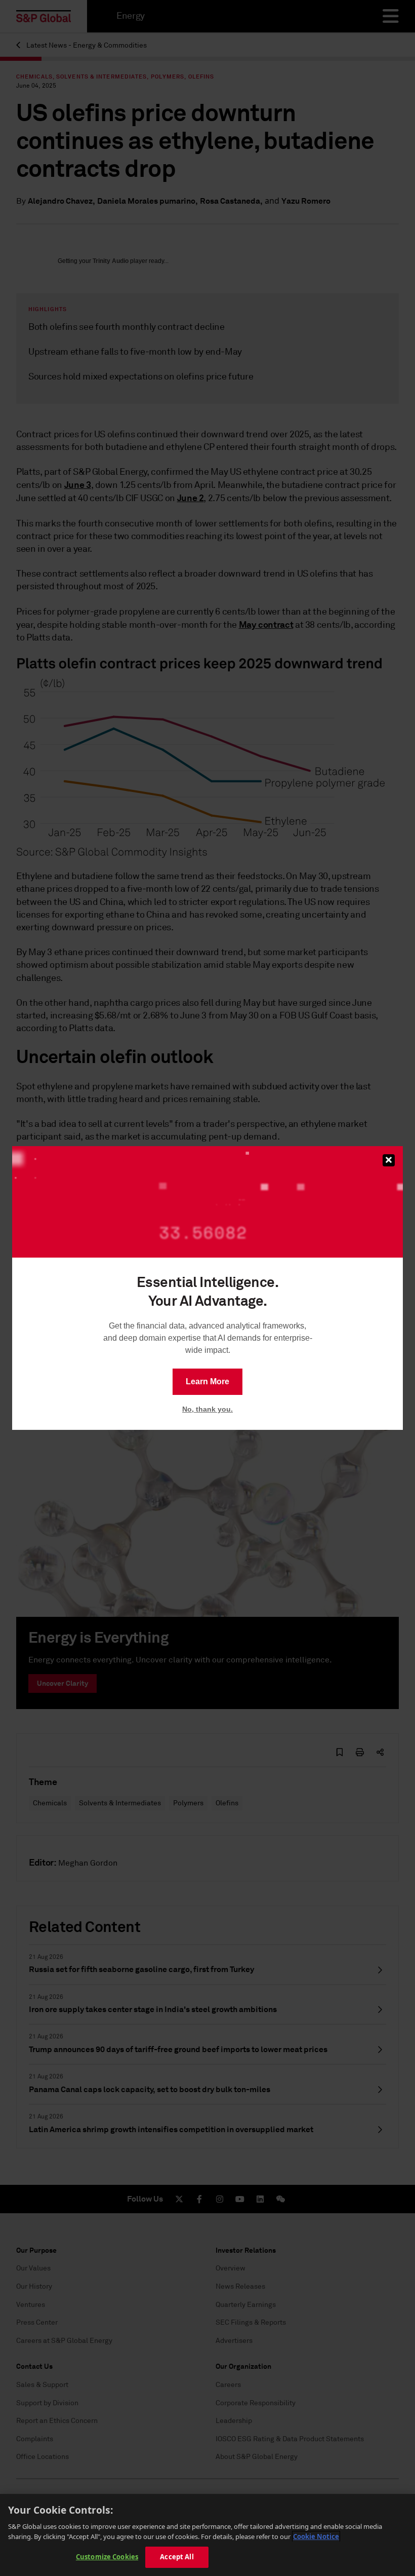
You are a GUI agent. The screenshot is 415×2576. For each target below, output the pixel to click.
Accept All (177, 2557)
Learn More (207, 1381)
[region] (207, 2535)
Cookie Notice (316, 2536)
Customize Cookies (107, 2557)
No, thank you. (207, 1409)
